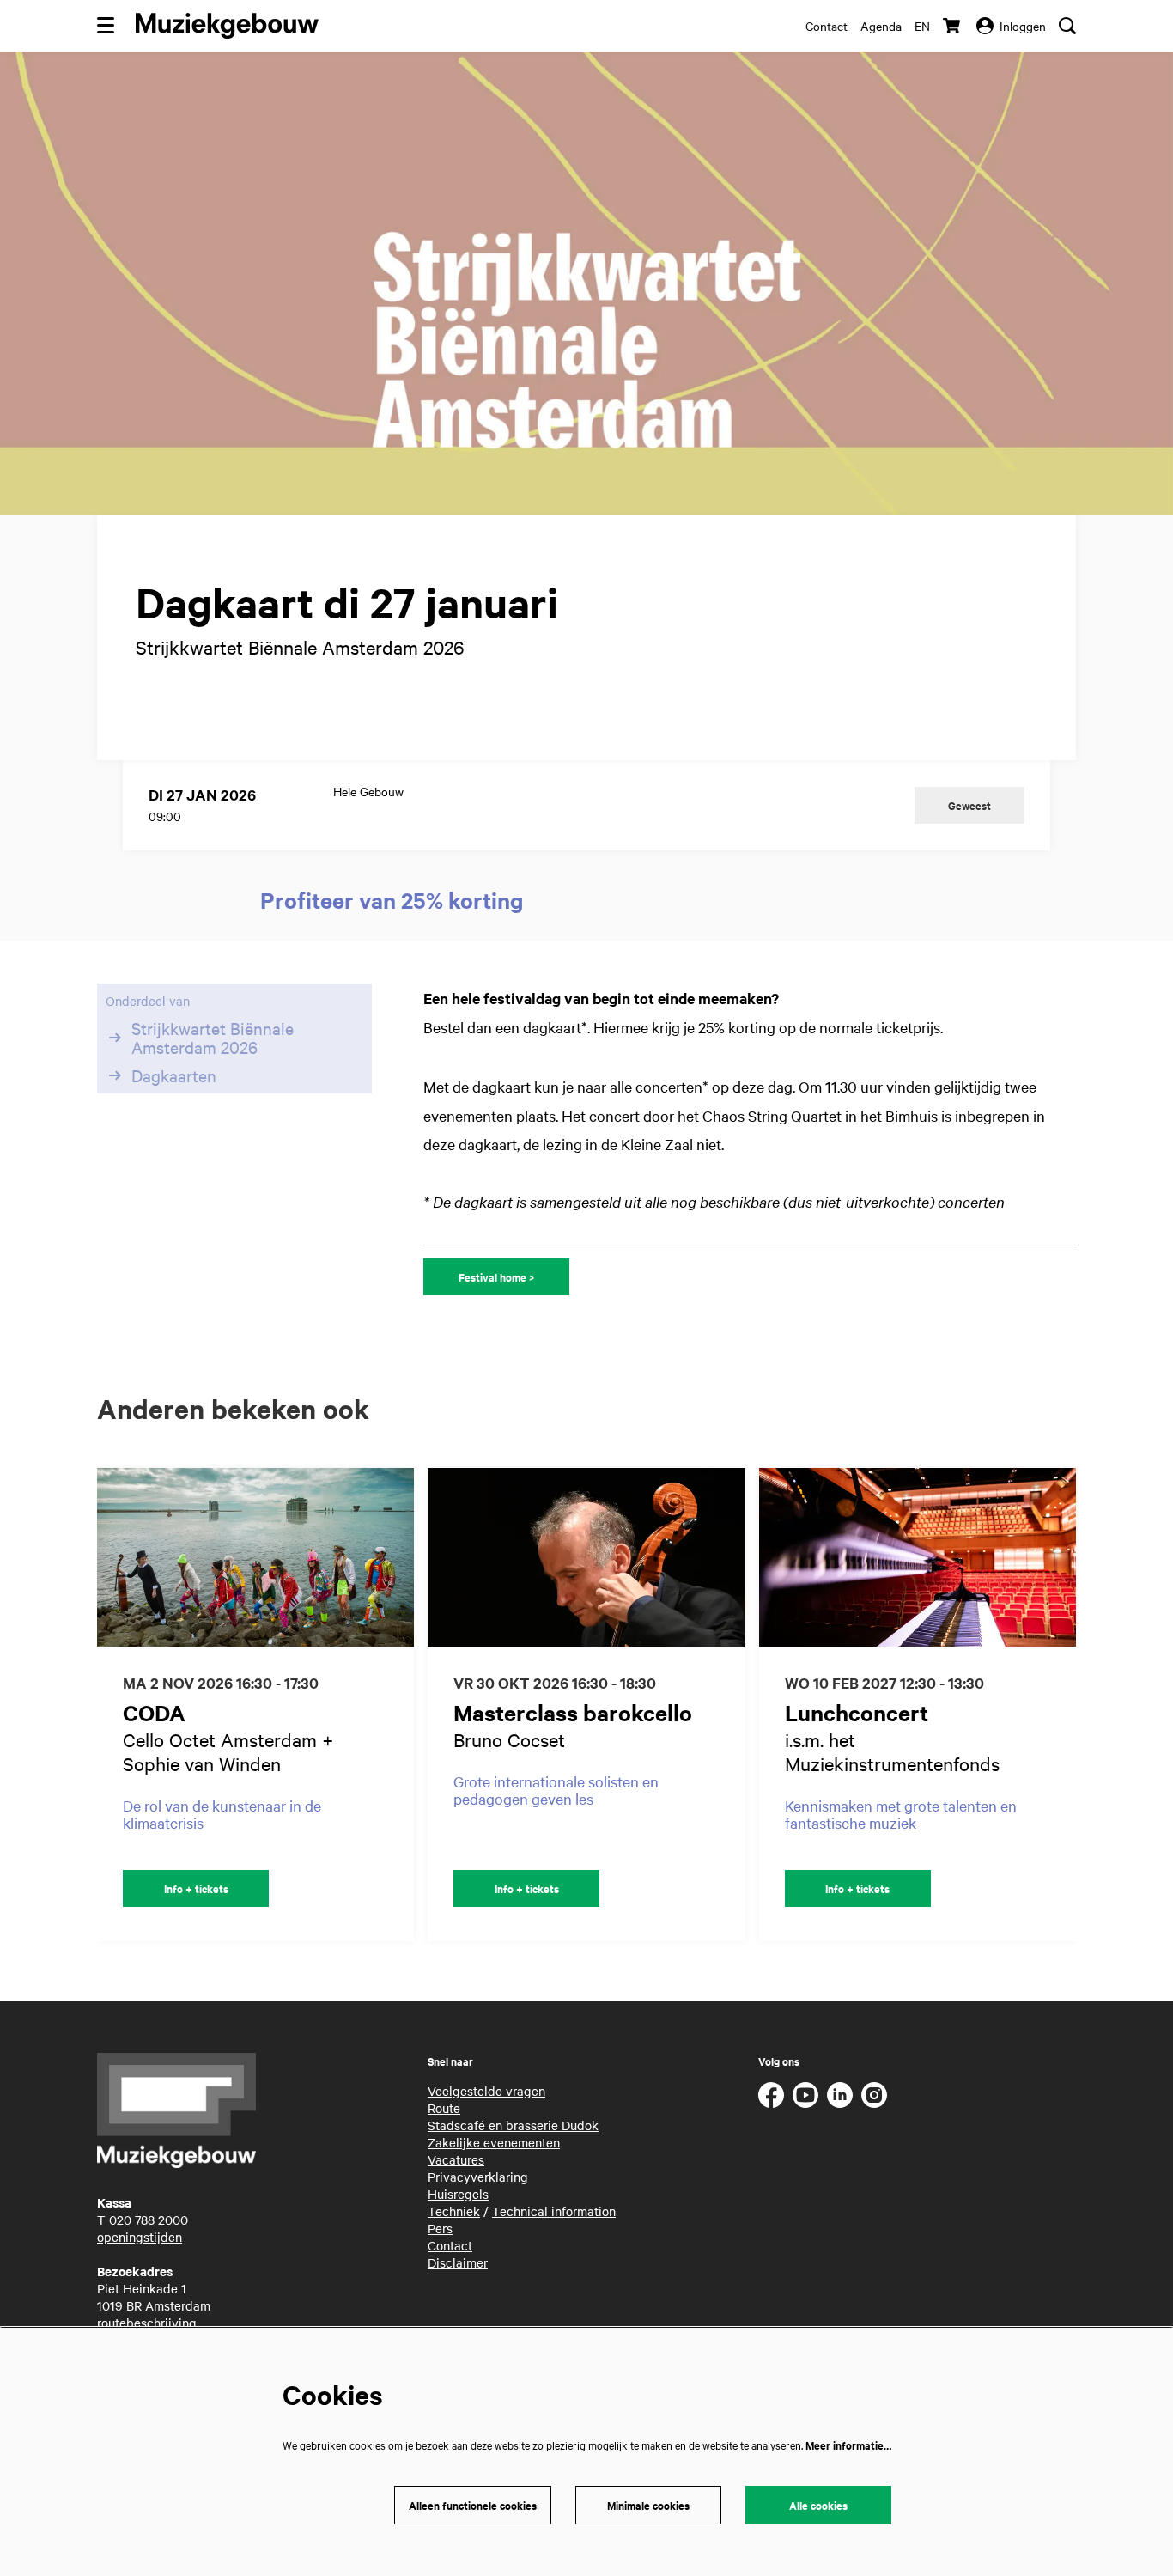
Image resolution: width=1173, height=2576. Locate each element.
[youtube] (805, 2095)
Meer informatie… (848, 2445)
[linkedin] (840, 2095)
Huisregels (458, 2194)
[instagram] (874, 2095)
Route (444, 2108)
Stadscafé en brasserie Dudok (513, 2125)
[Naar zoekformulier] (1067, 26)
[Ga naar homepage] (227, 26)
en (922, 26)
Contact (827, 26)
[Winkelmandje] (953, 26)
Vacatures (456, 2159)
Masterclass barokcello (573, 1712)
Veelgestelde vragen (486, 2091)
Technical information (554, 2211)
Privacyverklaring (478, 2177)
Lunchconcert (857, 1712)
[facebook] (771, 2095)
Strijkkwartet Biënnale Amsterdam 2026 (213, 1038)
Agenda (881, 26)
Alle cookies (818, 2505)
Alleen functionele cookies (473, 2505)
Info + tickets (196, 1888)
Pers (440, 2228)
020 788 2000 (149, 2220)
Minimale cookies (648, 2505)
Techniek (454, 2211)
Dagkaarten (174, 1075)
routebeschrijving (147, 2323)
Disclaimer (458, 2262)
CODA (154, 1712)
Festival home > (496, 1277)
